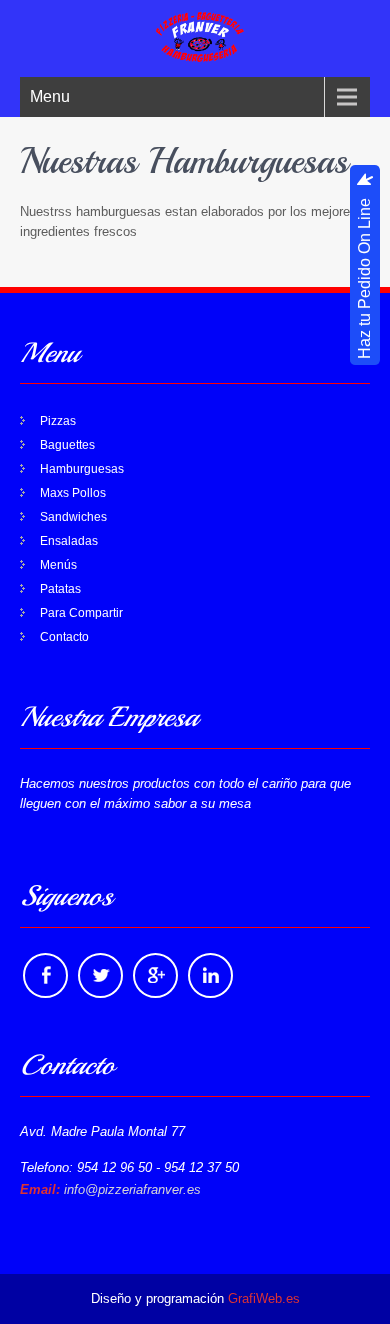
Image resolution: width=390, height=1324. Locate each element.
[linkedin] (210, 975)
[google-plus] (155, 975)
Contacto (64, 637)
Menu (50, 96)
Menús (58, 565)
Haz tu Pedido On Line (364, 279)
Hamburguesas (82, 469)
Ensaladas (69, 541)
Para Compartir (81, 613)
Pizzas (58, 421)
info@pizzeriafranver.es (132, 1189)
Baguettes (67, 445)
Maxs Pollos (73, 493)
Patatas (60, 589)
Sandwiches (73, 517)
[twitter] (100, 975)
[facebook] (45, 975)
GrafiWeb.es (264, 1298)
